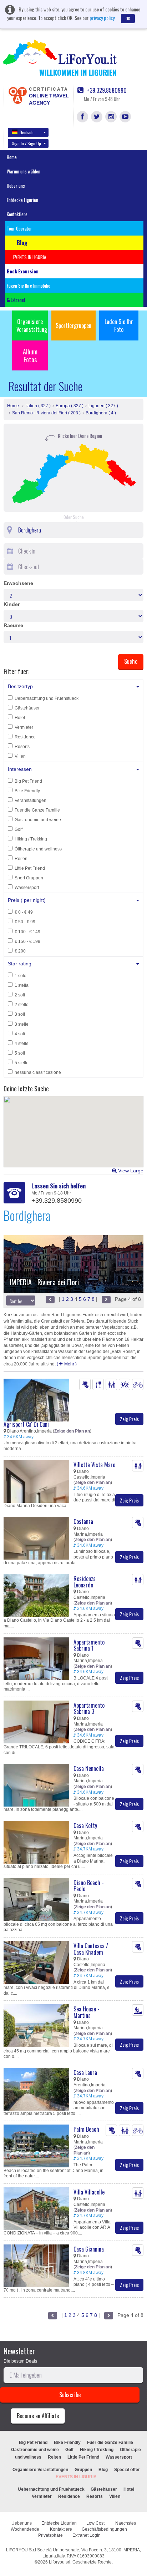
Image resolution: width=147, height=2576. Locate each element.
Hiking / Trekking (31, 839)
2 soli (20, 995)
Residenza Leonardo (85, 1582)
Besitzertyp (20, 686)
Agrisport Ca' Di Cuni (26, 1424)
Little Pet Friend (30, 868)
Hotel (20, 718)
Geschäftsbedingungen (105, 2529)
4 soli (20, 1034)
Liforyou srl (60, 2562)
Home (12, 157)
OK (128, 18)
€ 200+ (21, 951)
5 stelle (22, 1063)
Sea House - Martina (87, 2012)
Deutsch (27, 132)
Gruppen (83, 2470)
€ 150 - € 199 (27, 941)
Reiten (21, 859)
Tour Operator (19, 228)
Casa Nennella (89, 1768)
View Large (130, 1171)
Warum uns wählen (24, 171)
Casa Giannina (89, 2249)
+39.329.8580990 (106, 90)
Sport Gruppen (29, 878)
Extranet (17, 300)
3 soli (20, 1014)
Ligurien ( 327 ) (103, 406)
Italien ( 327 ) (38, 406)
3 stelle (22, 1024)
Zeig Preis (129, 1419)
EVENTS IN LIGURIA (76, 2477)
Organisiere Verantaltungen (40, 2470)
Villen (20, 756)
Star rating (20, 964)
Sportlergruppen (73, 325)
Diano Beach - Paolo (89, 1886)
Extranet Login (87, 2535)
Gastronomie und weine (38, 820)
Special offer (127, 2470)
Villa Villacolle (89, 2192)
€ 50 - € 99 (25, 922)
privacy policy (102, 18)
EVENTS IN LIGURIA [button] (30, 257)
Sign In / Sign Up (26, 143)
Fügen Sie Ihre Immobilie (29, 286)
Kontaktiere (17, 214)
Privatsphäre (50, 2535)
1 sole (21, 976)
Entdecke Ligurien (22, 200)
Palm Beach (86, 2129)
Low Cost (96, 2523)
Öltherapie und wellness (38, 849)
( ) (67, 1364)
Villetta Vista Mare (94, 1465)
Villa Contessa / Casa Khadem (91, 1949)
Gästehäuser (27, 708)
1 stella (22, 985)
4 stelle (22, 1044)
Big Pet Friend (28, 781)
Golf (19, 829)
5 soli (20, 1053)
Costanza (83, 1521)
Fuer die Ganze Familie (37, 810)
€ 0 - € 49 (24, 912)
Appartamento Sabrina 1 (89, 1645)
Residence (25, 737)
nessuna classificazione (38, 1072)
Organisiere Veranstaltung (32, 325)
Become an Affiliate (38, 2416)
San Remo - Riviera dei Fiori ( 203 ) (46, 413)
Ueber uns (16, 186)
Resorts (22, 747)
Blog (103, 2470)
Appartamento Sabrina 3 (89, 1708)
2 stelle (22, 1005)
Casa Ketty (85, 1825)
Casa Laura (85, 2072)
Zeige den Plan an (72, 1431)
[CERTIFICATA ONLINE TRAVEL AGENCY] (17, 95)
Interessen (20, 769)
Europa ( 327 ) (70, 406)
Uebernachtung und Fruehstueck (47, 698)
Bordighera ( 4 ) (101, 413)
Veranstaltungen (31, 800)
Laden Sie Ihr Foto (119, 325)
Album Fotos (30, 355)
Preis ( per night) (27, 900)
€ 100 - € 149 (27, 932)
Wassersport (27, 888)
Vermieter (24, 727)
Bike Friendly (27, 791)
